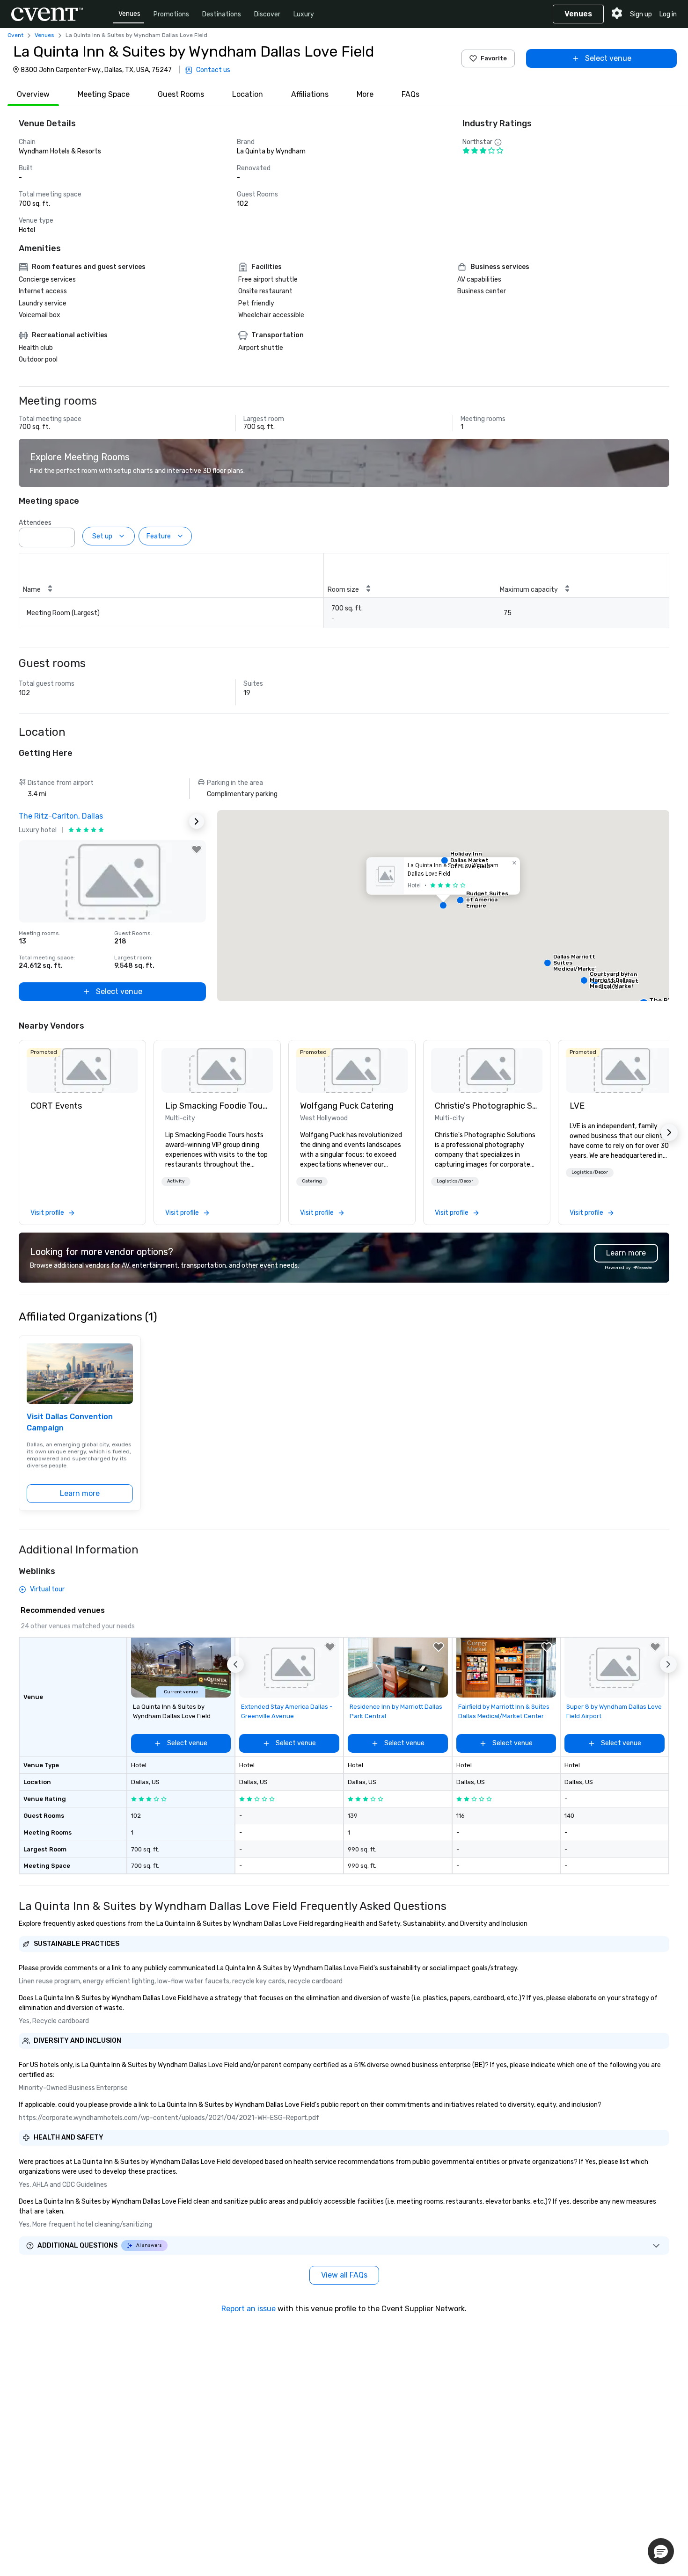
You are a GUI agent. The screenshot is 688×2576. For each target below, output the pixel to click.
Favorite (494, 58)
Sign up (641, 14)
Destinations (222, 14)
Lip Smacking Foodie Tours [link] (217, 1106)
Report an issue (249, 2309)
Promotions (171, 14)
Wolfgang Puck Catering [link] (347, 1106)
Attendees (35, 523)
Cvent (15, 35)
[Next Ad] (197, 821)
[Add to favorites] (197, 849)
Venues (129, 14)
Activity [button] (176, 1181)
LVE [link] (577, 1106)
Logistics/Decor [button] (455, 1181)
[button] (65, 535)
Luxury (304, 14)
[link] (82, 1070)
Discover (267, 14)
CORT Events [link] (56, 1106)
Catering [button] (312, 1181)
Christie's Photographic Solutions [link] (487, 1106)
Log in (668, 14)
